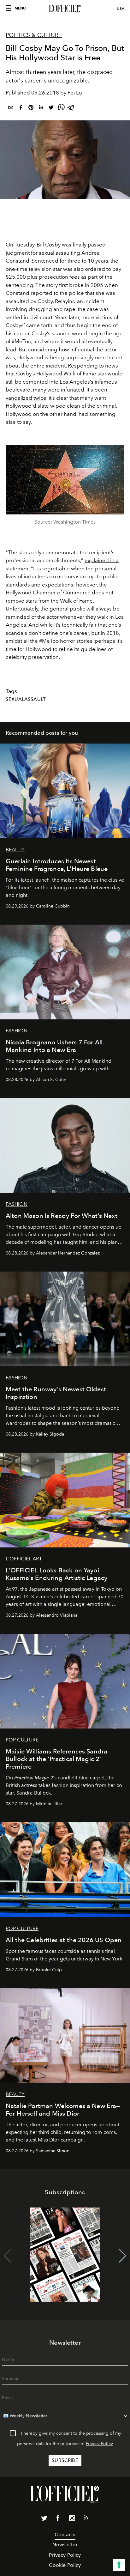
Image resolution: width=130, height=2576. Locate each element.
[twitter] (51, 109)
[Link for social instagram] (72, 2519)
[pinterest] (31, 109)
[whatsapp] (61, 109)
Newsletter (65, 2545)
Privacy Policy (99, 2444)
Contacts (65, 2534)
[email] (11, 109)
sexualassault (26, 699)
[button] (123, 2256)
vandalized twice (26, 398)
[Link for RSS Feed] (86, 2519)
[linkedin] (41, 109)
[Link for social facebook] (58, 2519)
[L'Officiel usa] (65, 9)
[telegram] (71, 109)
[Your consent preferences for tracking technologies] (119, 2565)
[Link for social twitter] (44, 2519)
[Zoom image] (65, 480)
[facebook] (21, 109)
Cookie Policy (65, 2565)
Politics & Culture (34, 35)
